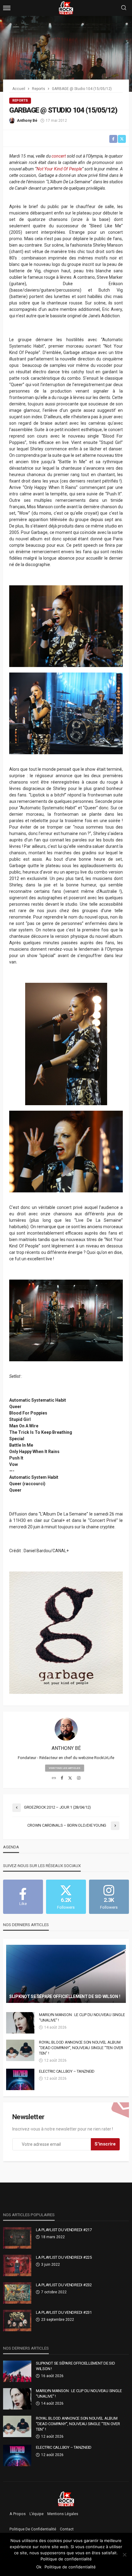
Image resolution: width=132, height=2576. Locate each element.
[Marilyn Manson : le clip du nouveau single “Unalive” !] (20, 2023)
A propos (18, 2514)
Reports (20, 101)
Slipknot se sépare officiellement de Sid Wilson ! (65, 1996)
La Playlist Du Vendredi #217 (64, 2230)
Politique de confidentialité (33, 2529)
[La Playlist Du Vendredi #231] (17, 2321)
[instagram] (79, 1778)
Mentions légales (63, 2514)
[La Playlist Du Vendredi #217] (17, 2238)
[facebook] (62, 1778)
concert (59, 156)
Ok (39, 2567)
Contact (67, 2529)
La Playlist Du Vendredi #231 (64, 2312)
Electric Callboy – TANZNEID (67, 2071)
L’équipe (37, 2514)
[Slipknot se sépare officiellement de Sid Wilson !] (66, 1974)
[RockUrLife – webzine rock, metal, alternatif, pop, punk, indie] (66, 2499)
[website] (54, 1778)
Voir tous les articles (65, 1768)
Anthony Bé (27, 121)
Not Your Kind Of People (59, 169)
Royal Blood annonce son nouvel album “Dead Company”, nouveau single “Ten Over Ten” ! (81, 2048)
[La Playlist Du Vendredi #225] (17, 2265)
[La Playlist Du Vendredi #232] (17, 2293)
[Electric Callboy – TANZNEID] (20, 2079)
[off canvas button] (7, 8)
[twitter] (70, 1778)
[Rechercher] (124, 8)
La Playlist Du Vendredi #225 (64, 2257)
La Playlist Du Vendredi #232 (64, 2285)
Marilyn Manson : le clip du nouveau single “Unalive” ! (82, 2017)
